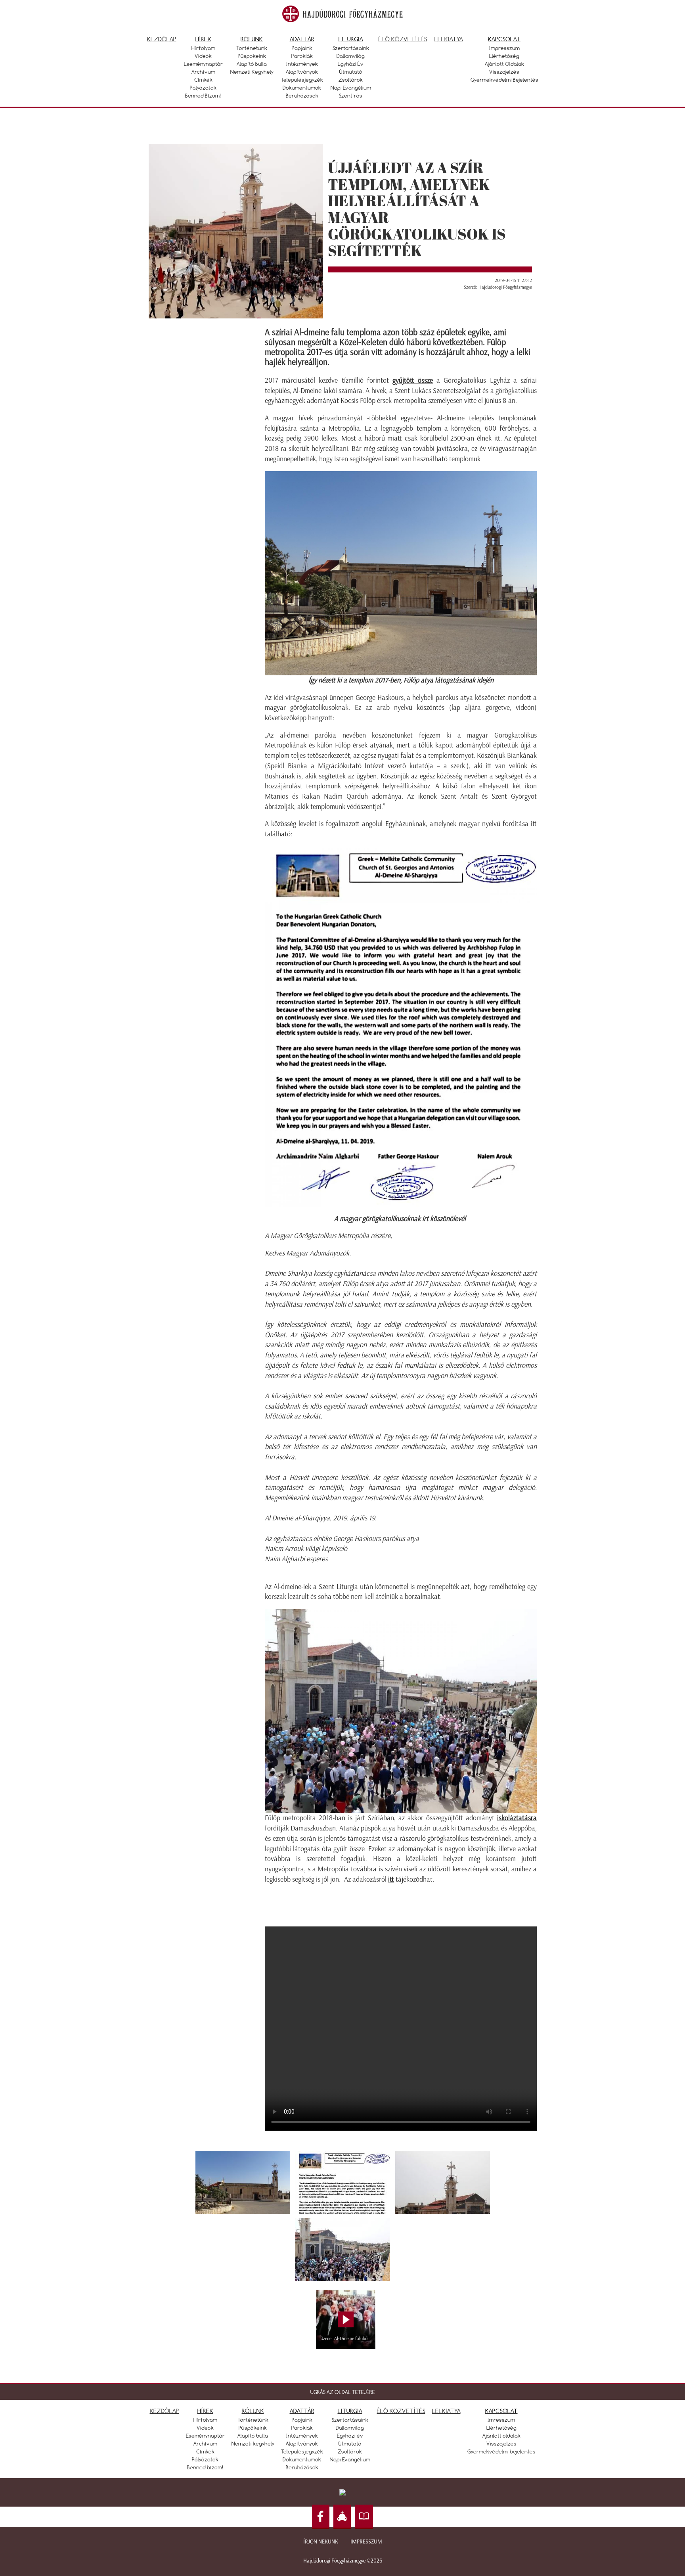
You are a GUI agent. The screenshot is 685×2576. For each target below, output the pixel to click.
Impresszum (504, 48)
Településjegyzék (302, 80)
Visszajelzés (504, 72)
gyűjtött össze (413, 380)
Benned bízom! (203, 96)
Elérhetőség (504, 56)
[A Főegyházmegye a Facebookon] (321, 2517)
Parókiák (302, 56)
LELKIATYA (446, 2411)
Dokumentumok (302, 88)
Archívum (203, 72)
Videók (203, 56)
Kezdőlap (162, 39)
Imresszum (501, 2420)
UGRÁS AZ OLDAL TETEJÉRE (343, 2392)
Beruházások (302, 96)
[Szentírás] (364, 2517)
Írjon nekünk (321, 2542)
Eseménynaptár (203, 64)
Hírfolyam (203, 48)
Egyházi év (351, 64)
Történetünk (252, 48)
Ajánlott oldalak (504, 64)
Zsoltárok (351, 80)
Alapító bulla (252, 64)
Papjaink (302, 48)
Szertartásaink (351, 48)
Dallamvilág (351, 56)
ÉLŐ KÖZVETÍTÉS (401, 2411)
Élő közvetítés (403, 39)
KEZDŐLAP (165, 2411)
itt (391, 1879)
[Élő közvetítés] (342, 2517)
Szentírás (351, 96)
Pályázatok (203, 88)
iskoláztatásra (517, 1818)
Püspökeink (252, 56)
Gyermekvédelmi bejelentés (504, 80)
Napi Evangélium (351, 88)
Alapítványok (302, 72)
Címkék (203, 80)
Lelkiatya (449, 39)
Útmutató (351, 72)
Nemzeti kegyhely (252, 72)
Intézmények (302, 64)
